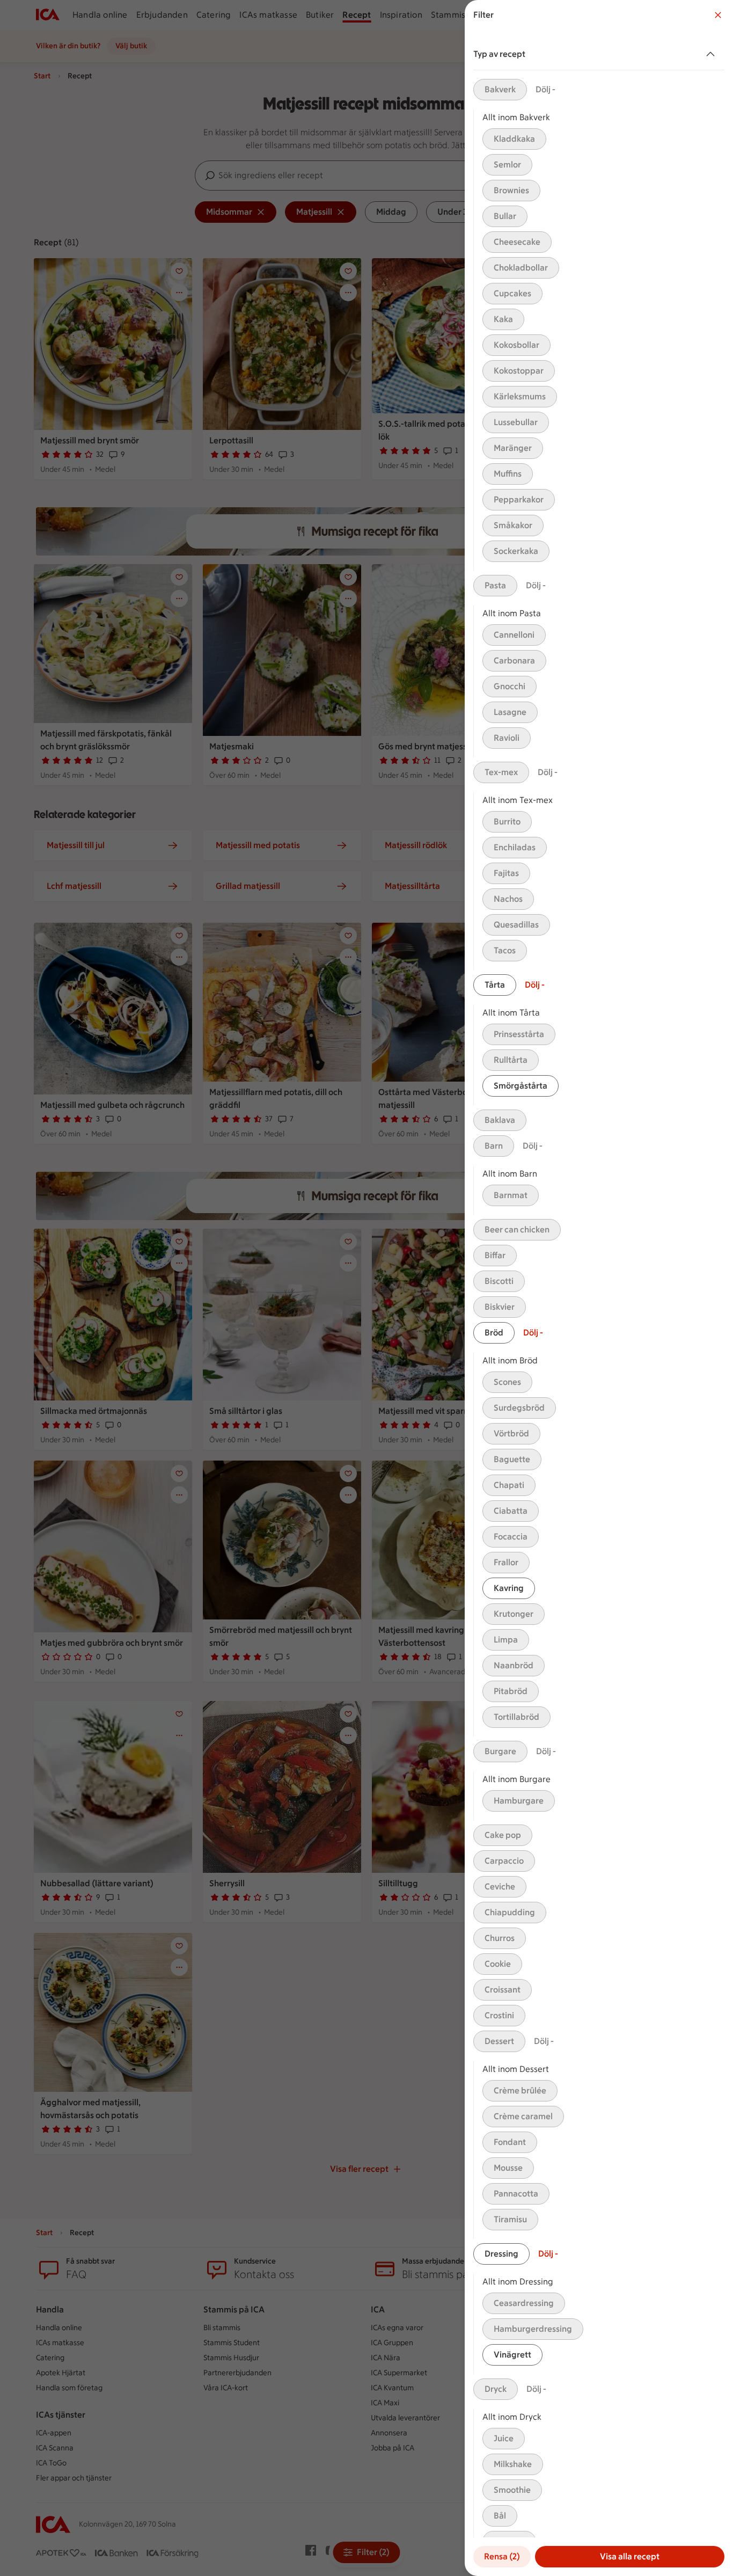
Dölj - (545, 89)
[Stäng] (718, 15)
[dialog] (599, 1288)
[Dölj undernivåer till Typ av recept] (713, 54)
